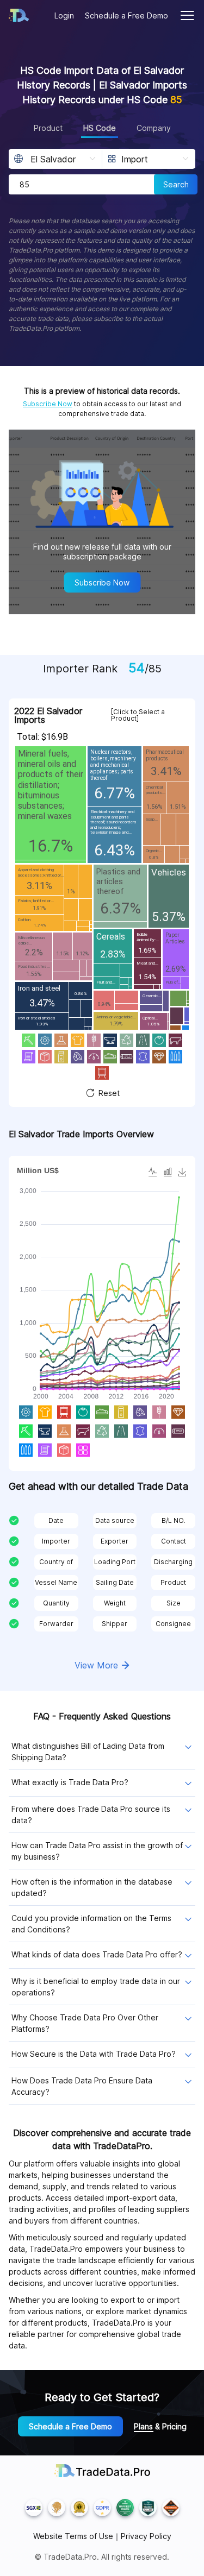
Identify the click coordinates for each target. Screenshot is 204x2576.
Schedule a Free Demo (126, 15)
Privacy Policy (146, 2536)
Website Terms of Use (73, 2536)
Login (64, 15)
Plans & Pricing (160, 2426)
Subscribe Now (48, 404)
